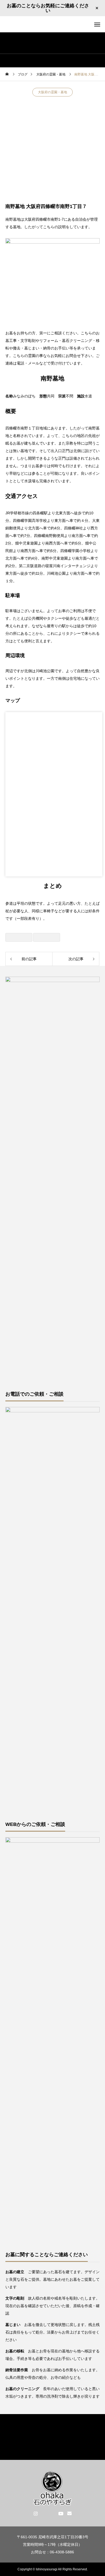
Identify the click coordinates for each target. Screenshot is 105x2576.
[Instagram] (36, 2513)
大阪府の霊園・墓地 (52, 92)
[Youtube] (61, 2513)
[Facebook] (52, 2513)
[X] (44, 2513)
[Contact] (70, 2513)
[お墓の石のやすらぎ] (53, 24)
